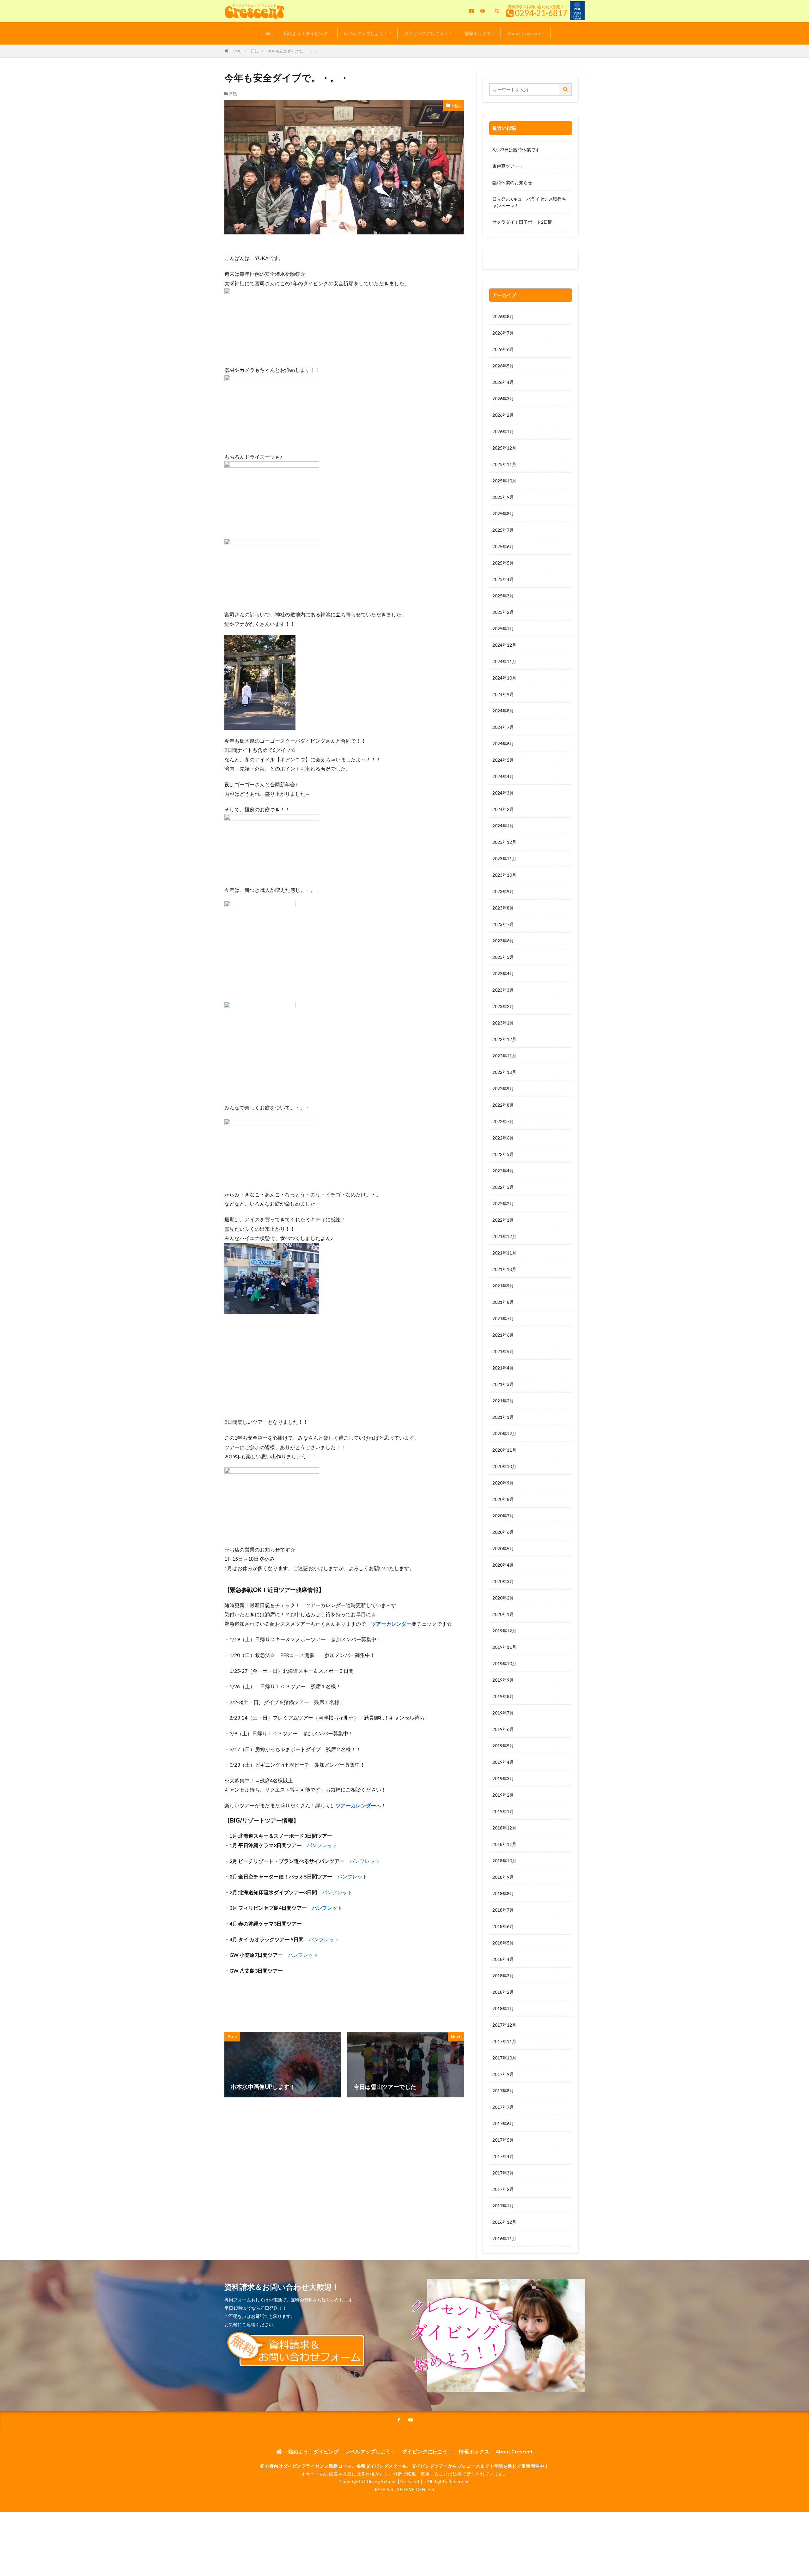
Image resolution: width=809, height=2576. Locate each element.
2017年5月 (503, 2140)
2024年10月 (504, 678)
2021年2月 (503, 1401)
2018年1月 (503, 2008)
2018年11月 (504, 1844)
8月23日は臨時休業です (516, 150)
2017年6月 (503, 2123)
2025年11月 (504, 464)
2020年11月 (504, 1450)
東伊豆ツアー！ (508, 166)
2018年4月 (503, 1959)
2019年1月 (503, 1811)
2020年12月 (504, 1433)
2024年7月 (503, 727)
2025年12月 (504, 448)
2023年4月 (503, 974)
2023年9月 (503, 891)
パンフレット (322, 1845)
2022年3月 (503, 1187)
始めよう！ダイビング (306, 33)
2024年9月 (503, 694)
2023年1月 (503, 1023)
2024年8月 (503, 711)
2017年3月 (503, 2173)
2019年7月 (503, 1713)
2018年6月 (503, 1926)
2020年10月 (504, 1466)
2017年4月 (503, 2156)
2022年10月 (504, 1072)
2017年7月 (503, 2107)
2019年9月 (503, 1680)
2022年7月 (503, 1121)
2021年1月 (503, 1417)
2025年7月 (503, 530)
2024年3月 (503, 793)
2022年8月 (503, 1105)
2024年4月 (503, 776)
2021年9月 (503, 1286)
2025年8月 (503, 514)
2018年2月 (503, 1992)
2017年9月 (503, 2074)
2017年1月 (503, 2206)
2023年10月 (504, 875)
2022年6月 (503, 1138)
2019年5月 (503, 1746)
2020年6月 (503, 1532)
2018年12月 (504, 1828)
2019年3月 (503, 1778)
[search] (566, 90)
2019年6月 (503, 1729)
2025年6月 (503, 546)
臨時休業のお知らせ (512, 182)
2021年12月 (504, 1236)
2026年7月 (503, 333)
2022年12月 (504, 1039)
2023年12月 (504, 842)
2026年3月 (503, 399)
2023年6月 (503, 941)
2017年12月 (504, 2025)
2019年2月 (503, 1795)
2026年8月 (503, 316)
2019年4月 (503, 1762)
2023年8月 (503, 908)
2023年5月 (503, 957)
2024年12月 (504, 645)
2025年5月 (503, 563)
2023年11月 (504, 859)
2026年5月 (503, 366)
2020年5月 (503, 1548)
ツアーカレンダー (391, 1624)
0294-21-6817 (541, 13)
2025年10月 (504, 481)
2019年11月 (504, 1647)
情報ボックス (478, 33)
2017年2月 (503, 2189)
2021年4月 (503, 1368)
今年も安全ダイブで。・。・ (293, 51)
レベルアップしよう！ (366, 33)
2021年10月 (504, 1269)
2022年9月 (503, 1088)
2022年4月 (503, 1171)
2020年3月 (503, 1581)
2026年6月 (503, 349)
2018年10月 (504, 1861)
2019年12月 (504, 1631)
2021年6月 (503, 1335)
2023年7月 (503, 924)
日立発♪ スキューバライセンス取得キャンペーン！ (529, 202)
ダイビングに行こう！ (426, 33)
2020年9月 (503, 1483)
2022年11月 (504, 1056)
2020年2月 (503, 1598)
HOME (236, 51)
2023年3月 (503, 990)
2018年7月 (503, 1910)
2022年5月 (503, 1154)
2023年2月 (503, 1006)
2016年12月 (504, 2222)
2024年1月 (503, 826)
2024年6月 (503, 744)
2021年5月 (503, 1351)
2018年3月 (503, 1976)
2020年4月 (503, 1565)
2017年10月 (504, 2058)
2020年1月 (503, 1614)
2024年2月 (503, 809)
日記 (255, 51)
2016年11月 (504, 2238)
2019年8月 (503, 1696)
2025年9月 (503, 497)
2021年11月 (504, 1253)
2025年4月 (503, 579)
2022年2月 (503, 1203)
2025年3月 (503, 596)
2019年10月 (504, 1663)
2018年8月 (503, 1893)
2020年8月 (503, 1499)
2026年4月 (503, 382)
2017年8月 (503, 2091)
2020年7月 (503, 1516)
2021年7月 (503, 1318)
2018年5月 (503, 1943)
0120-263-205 (509, 261)
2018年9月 (503, 1877)
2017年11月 (504, 2041)
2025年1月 (503, 629)
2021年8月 (503, 1302)
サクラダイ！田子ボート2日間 (522, 222)
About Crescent (524, 33)
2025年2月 (503, 612)
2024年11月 (504, 661)
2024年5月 (503, 760)
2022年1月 (503, 1220)
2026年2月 (503, 415)
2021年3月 (503, 1384)
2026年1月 (503, 431)
